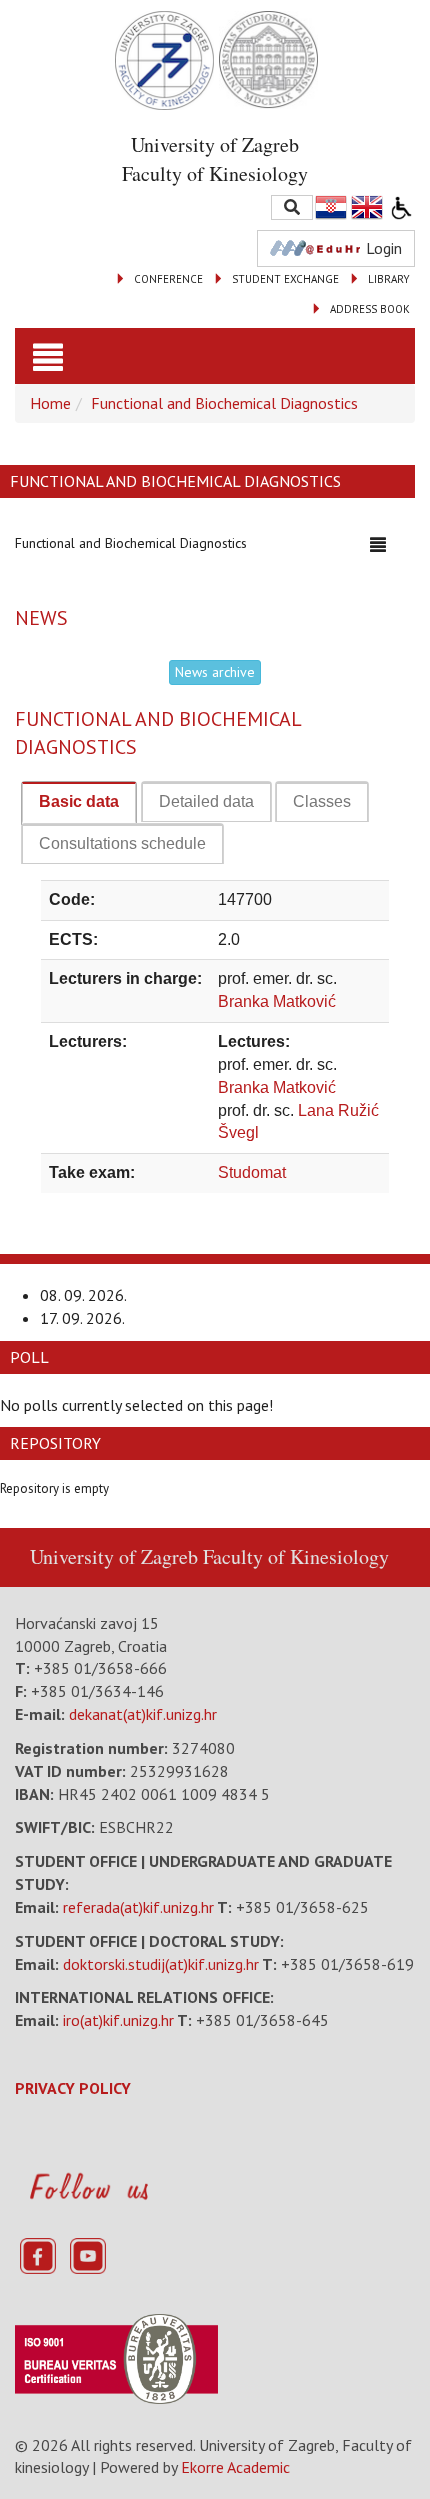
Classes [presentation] (322, 801)
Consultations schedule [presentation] (122, 843)
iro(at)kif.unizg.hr (118, 2020)
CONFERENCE (168, 279)
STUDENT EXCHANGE (285, 279)
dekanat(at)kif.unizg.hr (143, 1714)
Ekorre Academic (235, 2467)
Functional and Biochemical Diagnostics (224, 403)
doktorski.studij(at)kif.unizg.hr (161, 1964)
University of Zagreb (114, 1556)
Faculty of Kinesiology (296, 1556)
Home (50, 403)
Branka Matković (277, 1001)
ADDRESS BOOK (370, 309)
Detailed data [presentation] (206, 801)
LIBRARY (389, 279)
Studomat (252, 1172)
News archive (215, 672)
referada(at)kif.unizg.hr (138, 1907)
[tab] (79, 803)
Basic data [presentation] (79, 801)
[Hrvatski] (332, 207)
